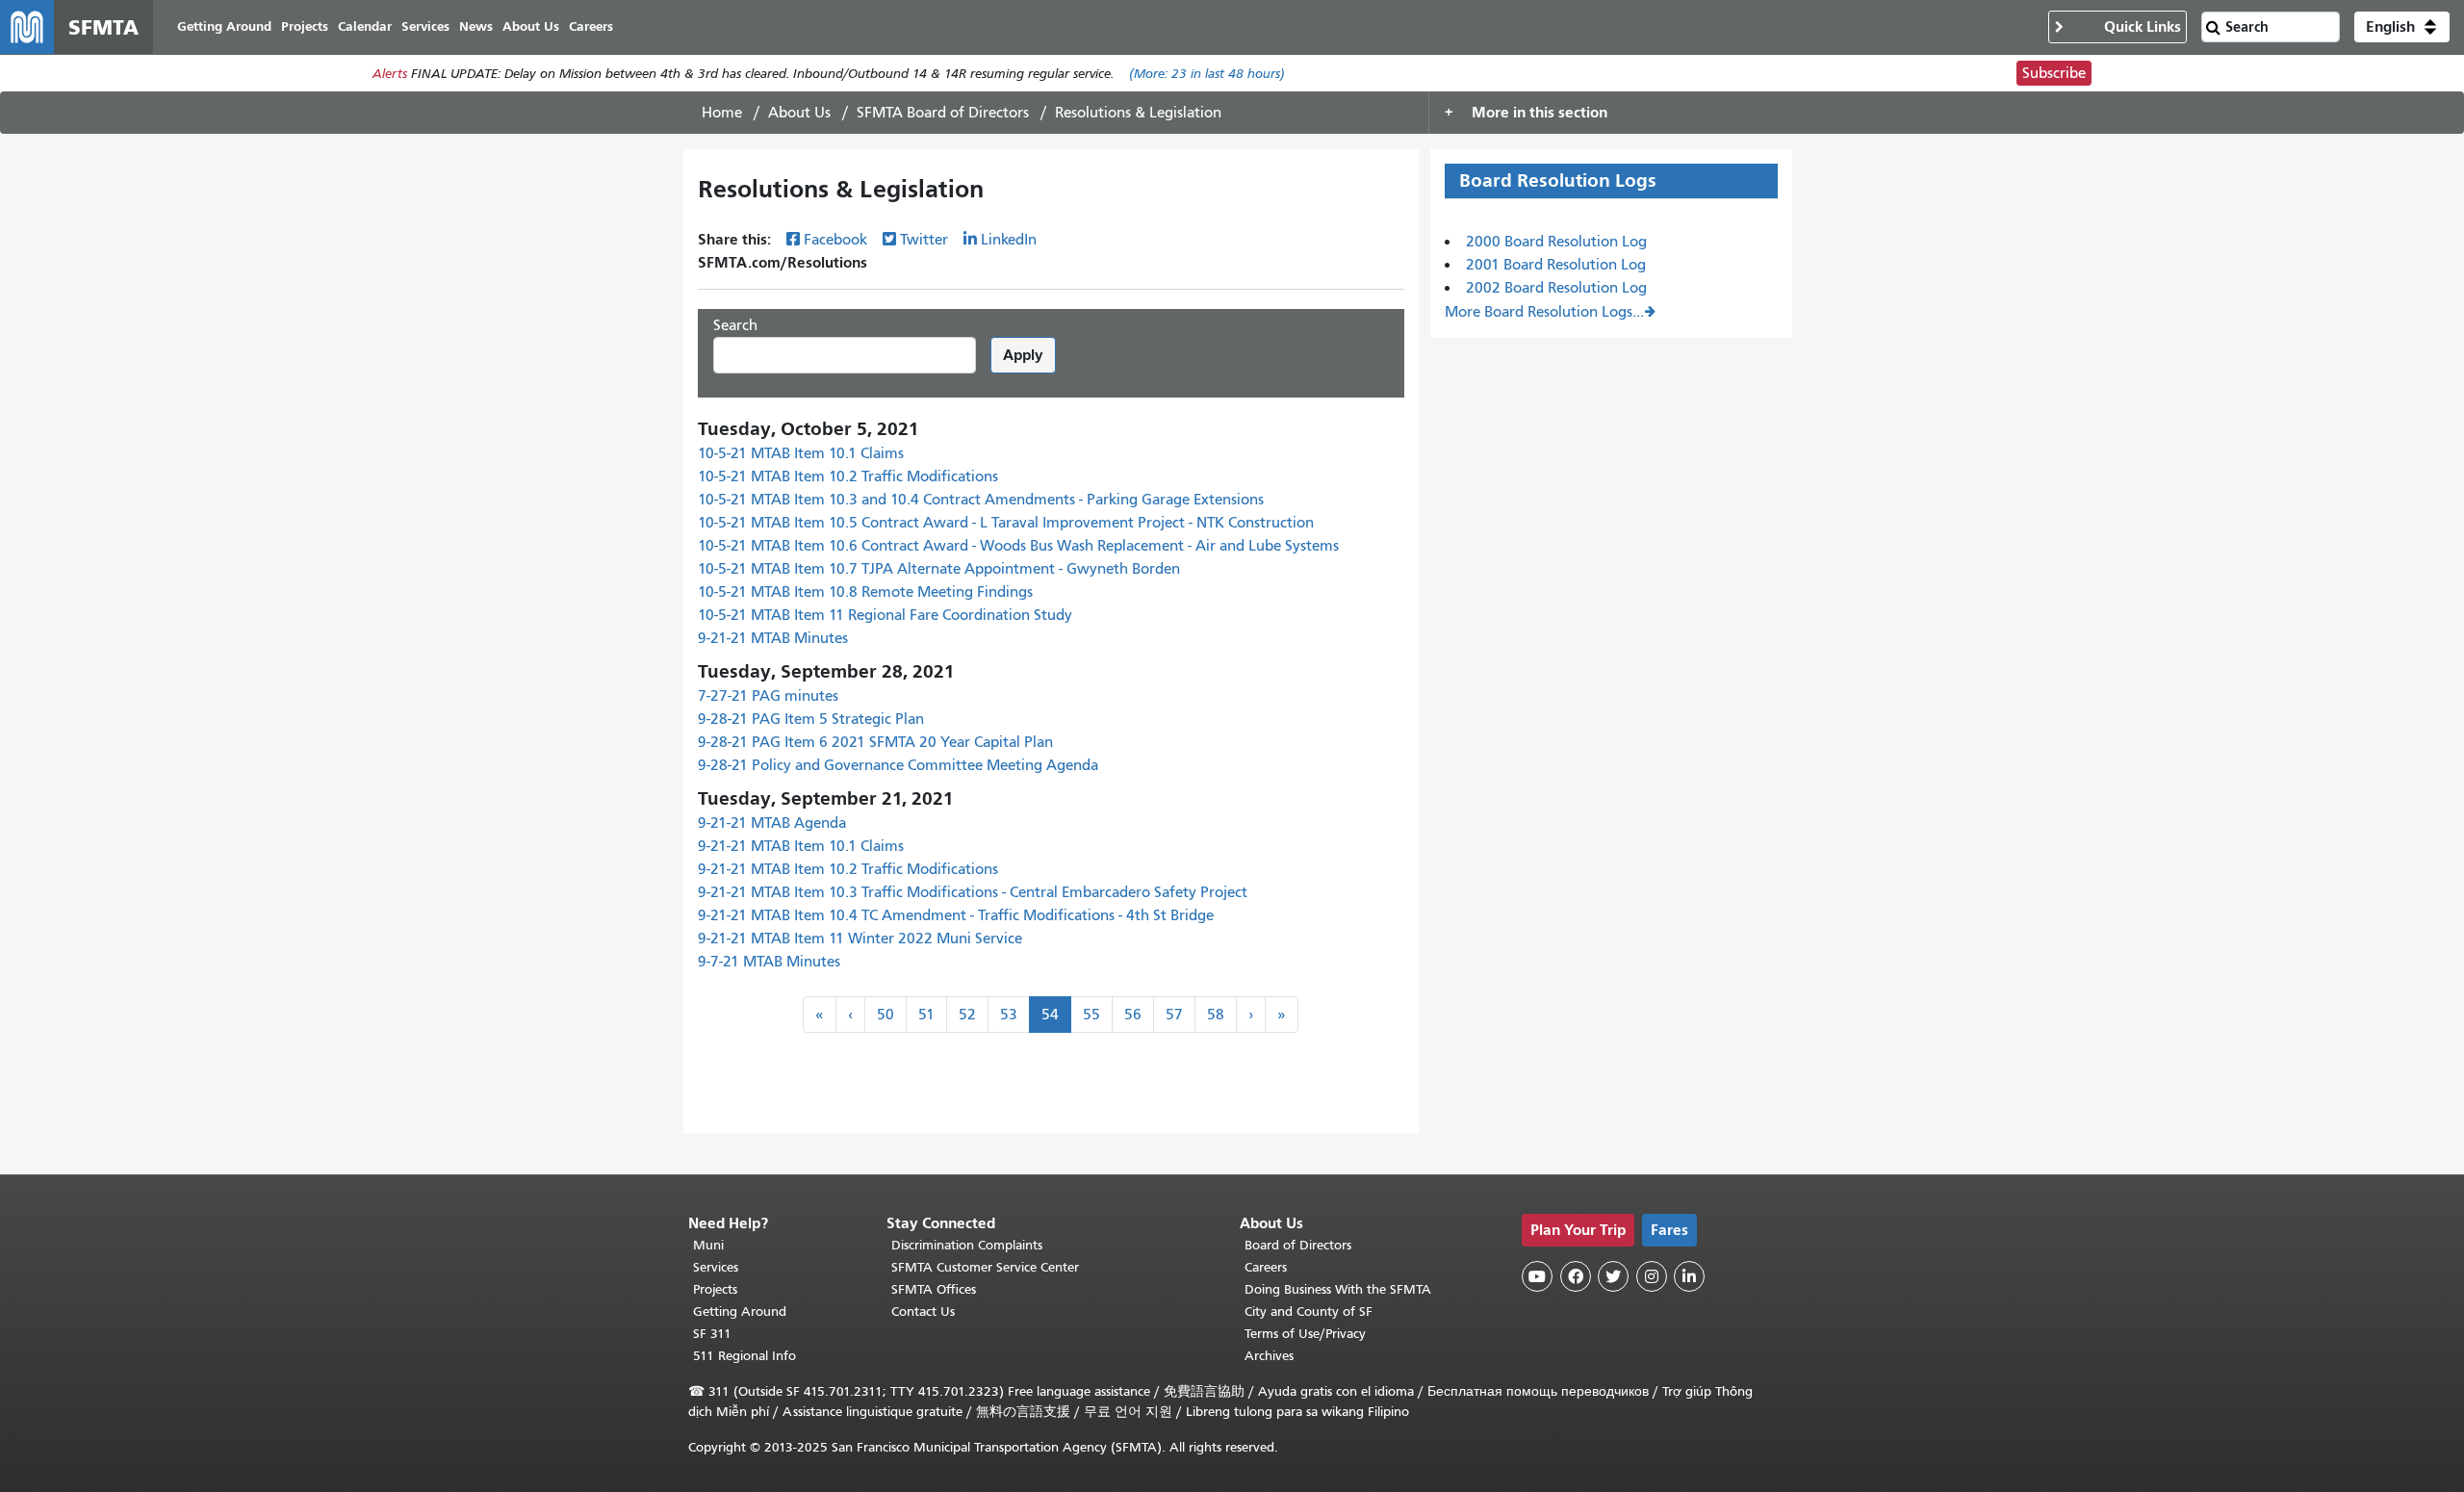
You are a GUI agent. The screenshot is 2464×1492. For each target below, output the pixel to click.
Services (716, 1267)
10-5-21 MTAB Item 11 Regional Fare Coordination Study (885, 615)
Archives (1269, 1356)
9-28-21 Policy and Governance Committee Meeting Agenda (898, 765)
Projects (715, 1289)
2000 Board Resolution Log (1556, 242)
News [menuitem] (476, 26)
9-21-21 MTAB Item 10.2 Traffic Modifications (848, 869)
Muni (708, 1245)
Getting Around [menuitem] (224, 26)
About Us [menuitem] (531, 26)
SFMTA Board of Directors (943, 113)
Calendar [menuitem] (365, 26)
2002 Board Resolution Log (1556, 288)
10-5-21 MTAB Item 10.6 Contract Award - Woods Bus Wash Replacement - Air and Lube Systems (1018, 546)
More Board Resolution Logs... (1544, 312)
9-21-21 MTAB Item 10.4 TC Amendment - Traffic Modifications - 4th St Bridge (956, 915)
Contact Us (923, 1312)
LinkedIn (1009, 240)
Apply (1023, 355)
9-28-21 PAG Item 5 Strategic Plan (811, 719)
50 (885, 1015)
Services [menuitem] (425, 26)
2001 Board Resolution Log (1556, 265)
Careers (1266, 1267)
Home (722, 113)
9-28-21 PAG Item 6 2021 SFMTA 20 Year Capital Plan (875, 742)
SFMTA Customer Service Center (985, 1267)
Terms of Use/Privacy (1305, 1334)
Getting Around (740, 1312)
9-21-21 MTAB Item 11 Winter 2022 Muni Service (860, 939)
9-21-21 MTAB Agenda (772, 823)
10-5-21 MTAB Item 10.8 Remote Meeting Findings (865, 592)
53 (1009, 1015)
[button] (2402, 27)
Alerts (390, 74)
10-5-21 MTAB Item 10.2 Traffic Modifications (848, 476)
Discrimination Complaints (967, 1245)
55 (1091, 1015)
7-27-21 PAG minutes (768, 696)
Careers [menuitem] (591, 26)
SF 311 (712, 1334)
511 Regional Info (744, 1356)
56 (1133, 1015)
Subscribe (2054, 73)
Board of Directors (1298, 1245)
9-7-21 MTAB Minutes (769, 962)
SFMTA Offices (934, 1289)
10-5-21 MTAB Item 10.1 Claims (801, 453)
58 (1216, 1015)
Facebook (835, 240)
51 (926, 1015)
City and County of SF (1309, 1312)
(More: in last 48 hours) (1207, 74)
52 (967, 1015)
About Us (799, 113)
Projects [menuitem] (305, 26)
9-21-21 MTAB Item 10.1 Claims (801, 846)
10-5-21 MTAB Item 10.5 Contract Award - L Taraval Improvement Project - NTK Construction (1006, 523)
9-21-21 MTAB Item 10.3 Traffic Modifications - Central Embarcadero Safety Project (973, 892)
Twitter (924, 240)
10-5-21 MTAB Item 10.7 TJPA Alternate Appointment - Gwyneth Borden (939, 569)
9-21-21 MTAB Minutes (773, 638)
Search (735, 325)
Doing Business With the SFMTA (1338, 1289)
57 (1174, 1015)
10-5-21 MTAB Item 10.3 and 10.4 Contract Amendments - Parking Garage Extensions (981, 500)
